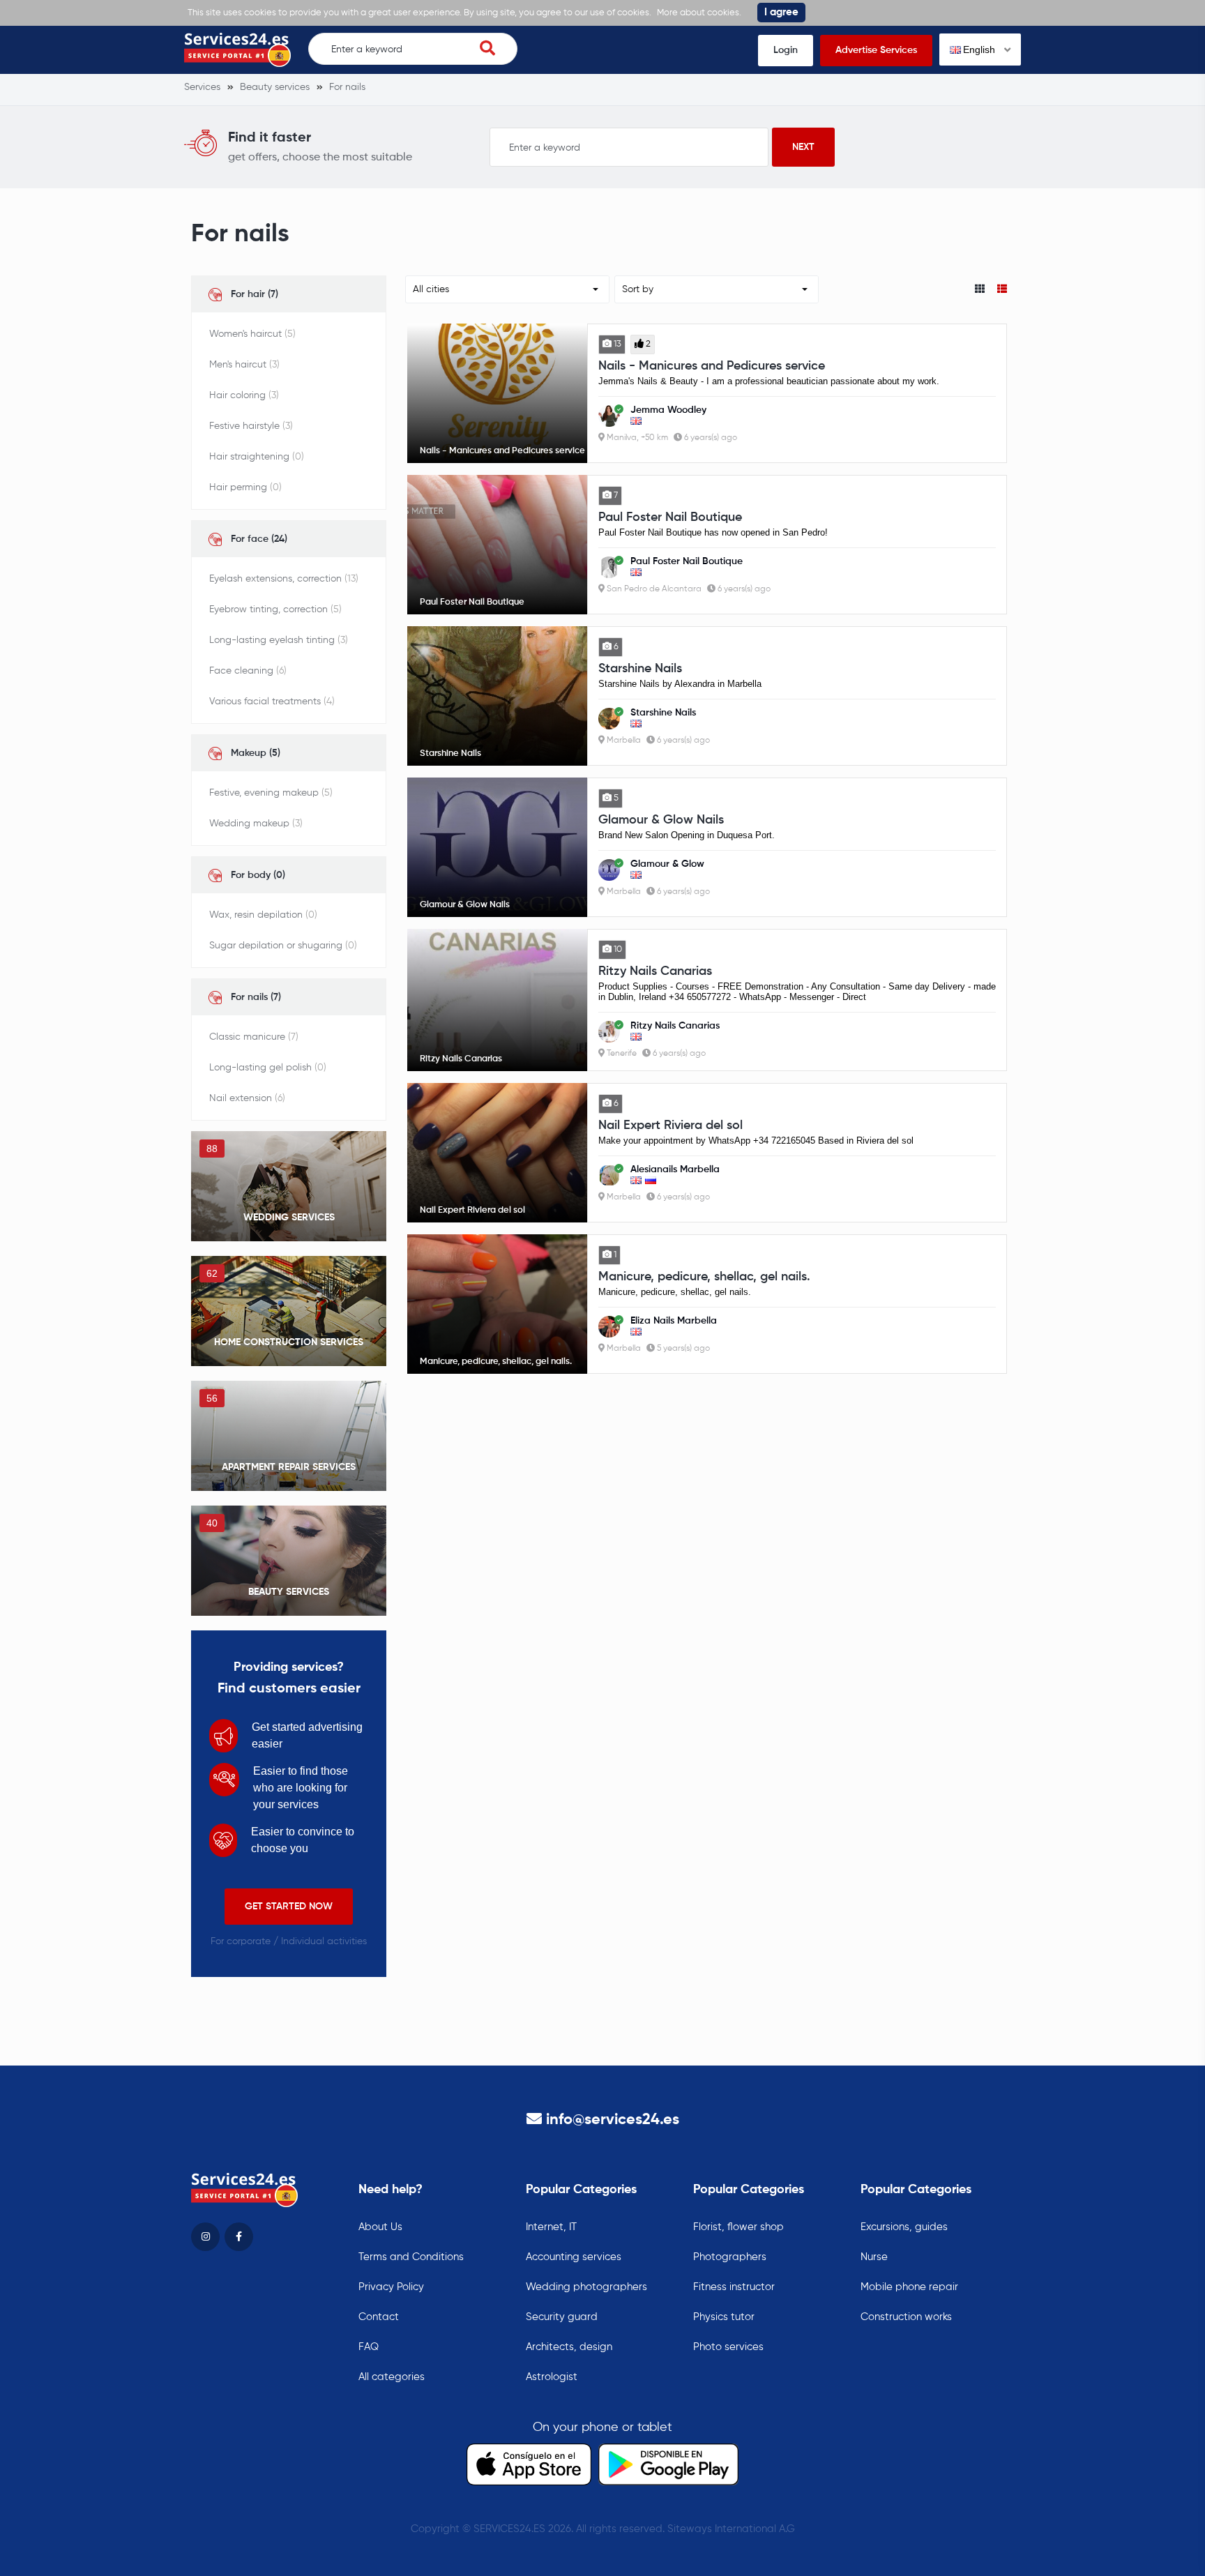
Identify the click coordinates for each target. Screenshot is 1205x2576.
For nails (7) (256, 997)
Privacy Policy (391, 2287)
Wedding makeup (256, 824)
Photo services (728, 2347)
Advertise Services (876, 50)
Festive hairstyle (251, 426)
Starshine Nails (640, 669)
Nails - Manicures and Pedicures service (712, 366)
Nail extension (247, 1098)
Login (786, 50)
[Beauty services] (289, 1561)
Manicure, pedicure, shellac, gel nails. (704, 1277)
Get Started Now (289, 1907)
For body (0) (258, 875)
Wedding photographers (586, 2287)
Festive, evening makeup (271, 793)
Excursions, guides (904, 2227)
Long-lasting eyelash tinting (279, 640)
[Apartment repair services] (289, 1436)
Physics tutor (724, 2317)
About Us (380, 2227)
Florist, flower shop (738, 2227)
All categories (392, 2377)
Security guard (562, 2317)
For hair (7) (255, 294)
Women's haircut (252, 334)
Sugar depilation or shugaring (283, 946)
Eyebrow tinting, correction (275, 609)
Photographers (730, 2257)
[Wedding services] (289, 1186)
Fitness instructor (734, 2287)
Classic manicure (254, 1037)
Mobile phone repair (909, 2287)
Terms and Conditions (411, 2257)
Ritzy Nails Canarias (655, 971)
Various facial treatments (272, 702)
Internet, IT (551, 2227)
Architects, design (569, 2347)
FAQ (369, 2347)
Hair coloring (244, 395)
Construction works (906, 2317)
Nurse (874, 2257)
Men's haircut (244, 365)
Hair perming (245, 487)
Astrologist (552, 2377)
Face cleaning (248, 671)
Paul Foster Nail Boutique (670, 517)
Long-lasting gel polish (268, 1068)
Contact (379, 2317)
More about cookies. (699, 13)
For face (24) (259, 539)
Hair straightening (257, 457)
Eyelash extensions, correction (284, 579)
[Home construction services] (289, 1311)
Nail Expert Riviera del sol (670, 1126)
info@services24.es (613, 2120)
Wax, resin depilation (263, 915)
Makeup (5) (256, 753)
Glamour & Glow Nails (661, 820)
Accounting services (574, 2257)
